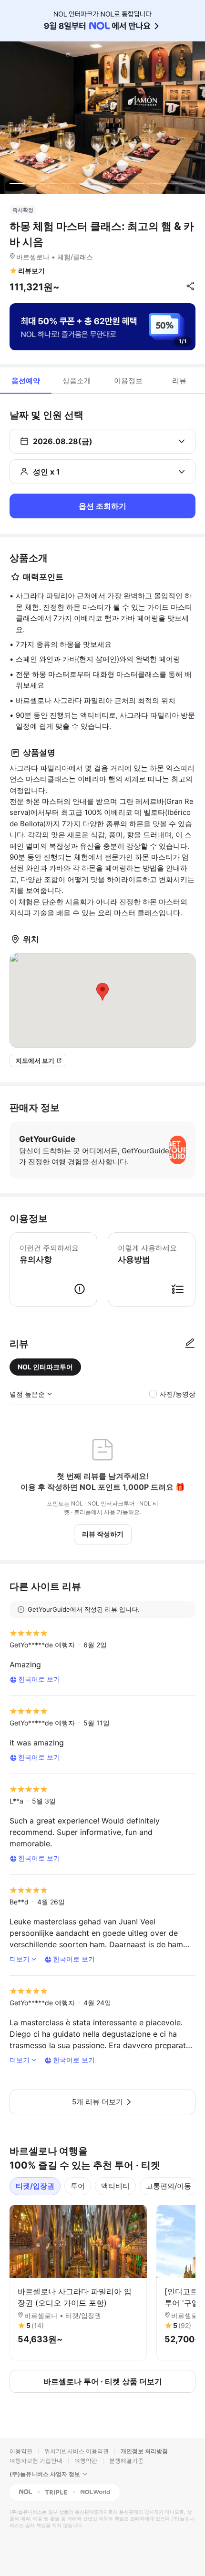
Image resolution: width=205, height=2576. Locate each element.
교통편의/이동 (169, 2186)
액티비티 (115, 2186)
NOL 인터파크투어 (45, 1367)
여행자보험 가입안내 (36, 2461)
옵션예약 (26, 381)
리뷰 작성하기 (103, 1534)
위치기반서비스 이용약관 (77, 2451)
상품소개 (77, 381)
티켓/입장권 (35, 2186)
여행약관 (86, 2461)
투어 (78, 2186)
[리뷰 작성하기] (190, 1344)
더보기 (20, 1959)
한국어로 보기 (39, 1679)
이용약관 (21, 2451)
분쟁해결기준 (126, 2461)
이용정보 (128, 381)
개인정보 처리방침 (144, 2451)
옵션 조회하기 (102, 506)
